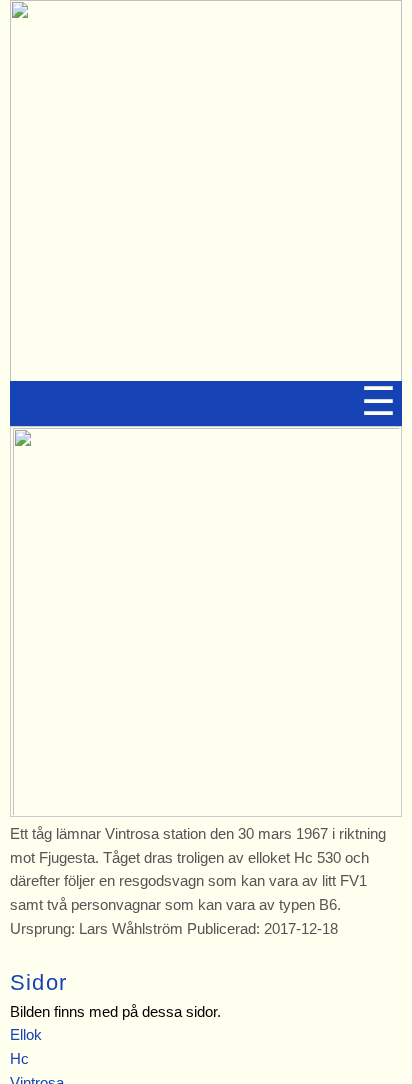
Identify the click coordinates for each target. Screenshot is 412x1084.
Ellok (26, 1034)
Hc (19, 1058)
